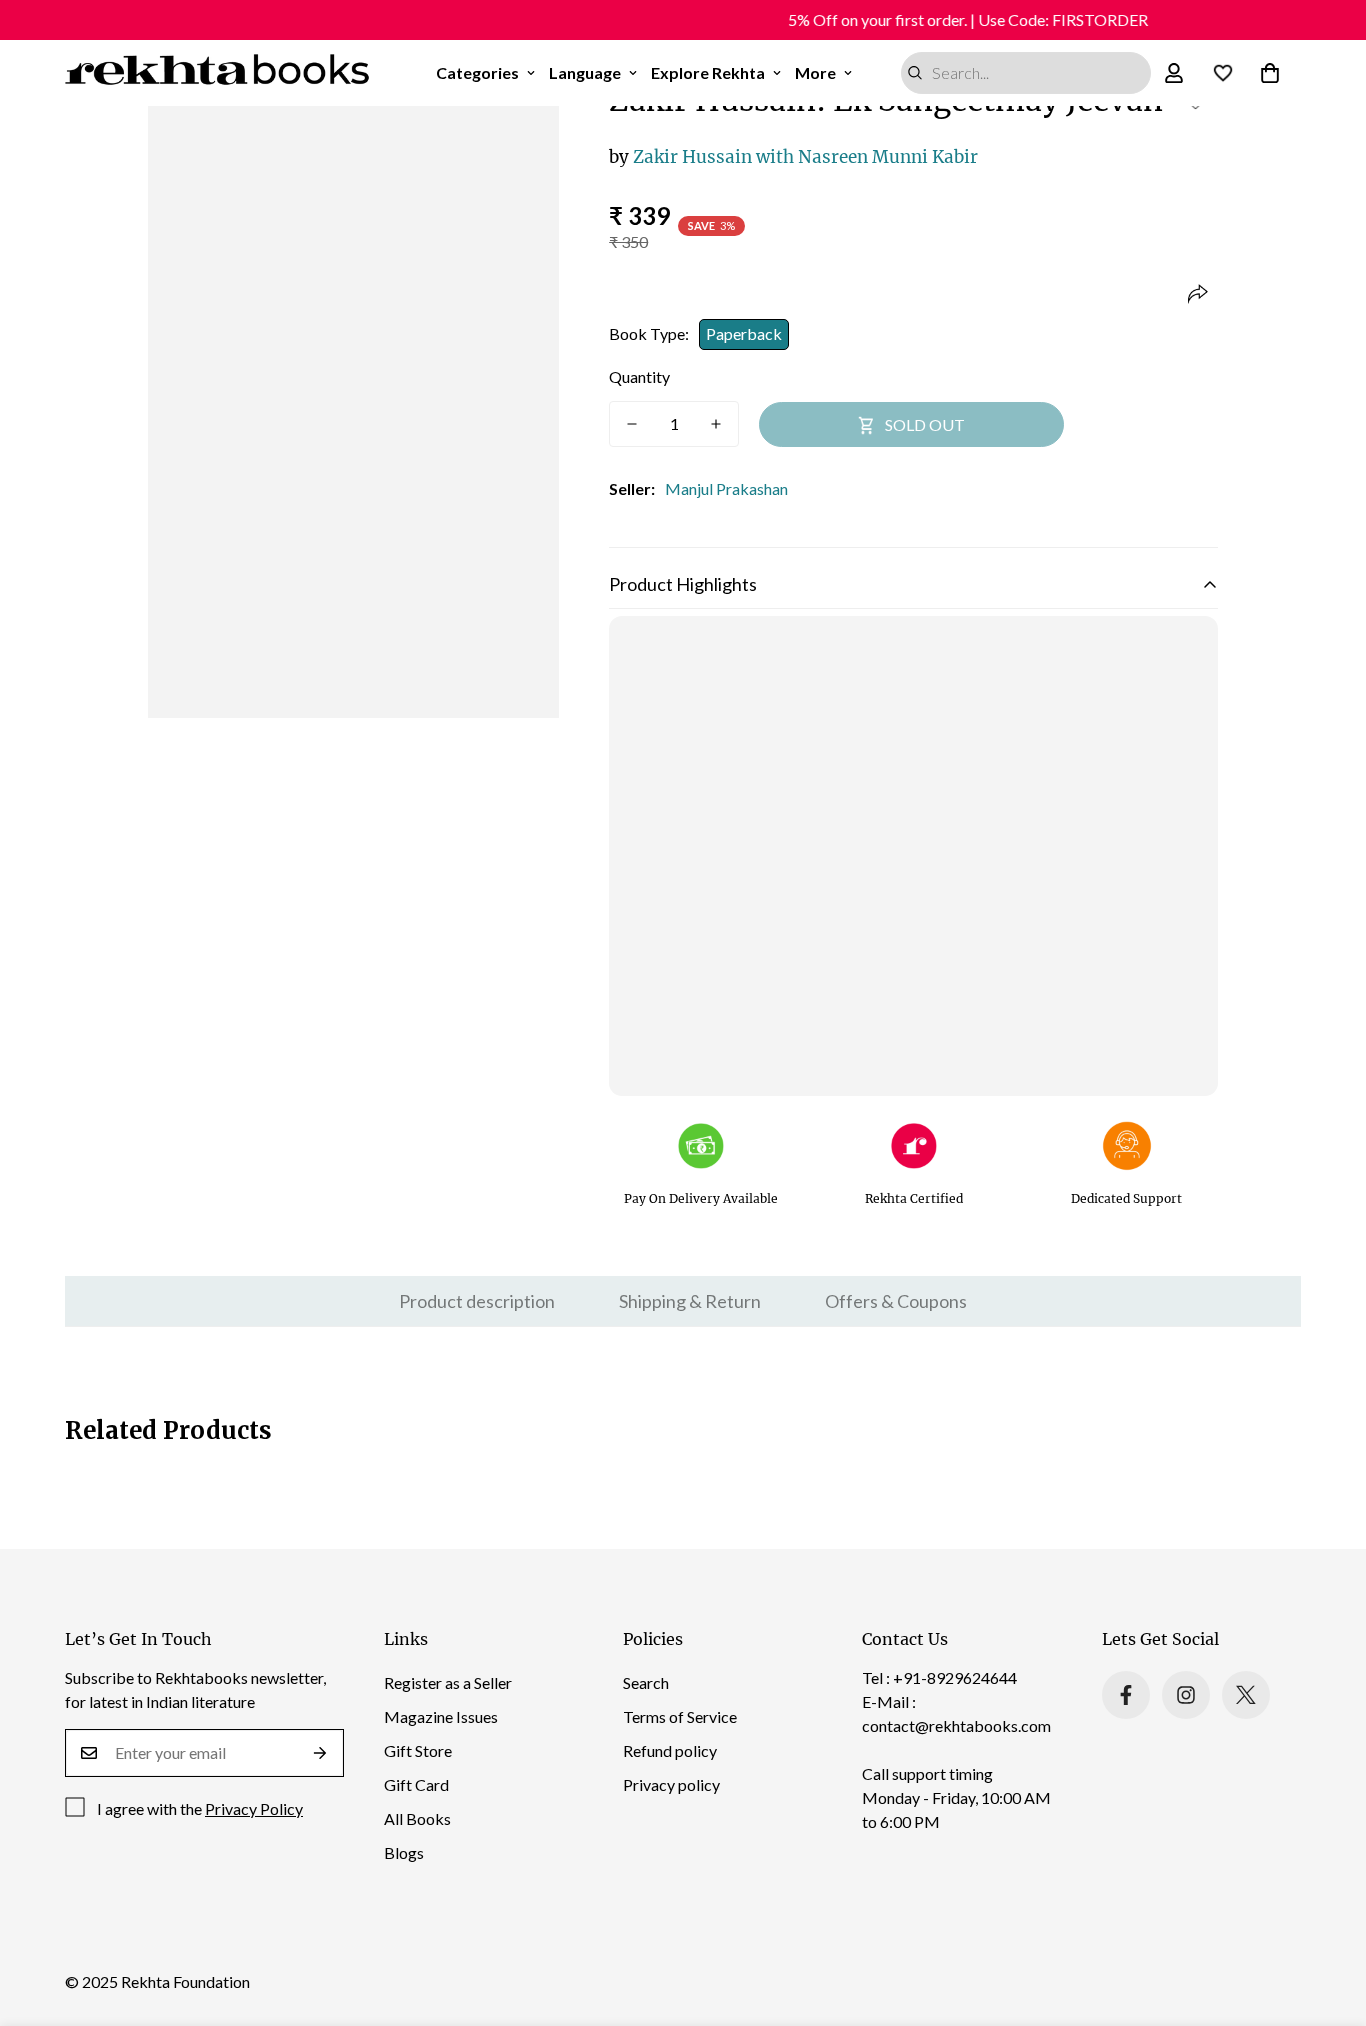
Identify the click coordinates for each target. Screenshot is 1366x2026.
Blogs (404, 1852)
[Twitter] (1246, 1695)
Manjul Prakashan (726, 488)
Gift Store (418, 1750)
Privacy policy (671, 1784)
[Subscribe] (320, 1753)
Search (646, 1682)
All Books (417, 1818)
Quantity (639, 376)
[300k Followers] (1126, 1695)
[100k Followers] (1186, 1695)
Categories (477, 72)
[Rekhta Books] (217, 73)
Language (585, 72)
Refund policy (670, 1750)
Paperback (744, 333)
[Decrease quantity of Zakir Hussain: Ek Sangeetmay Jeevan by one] (632, 424)
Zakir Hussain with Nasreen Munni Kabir (793, 157)
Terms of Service (680, 1716)
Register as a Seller (448, 1682)
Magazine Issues (441, 1716)
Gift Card (416, 1784)
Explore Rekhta (708, 72)
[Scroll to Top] (1327, 1917)
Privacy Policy (254, 1808)
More (815, 72)
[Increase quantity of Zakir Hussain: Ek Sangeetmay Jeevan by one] (716, 424)
